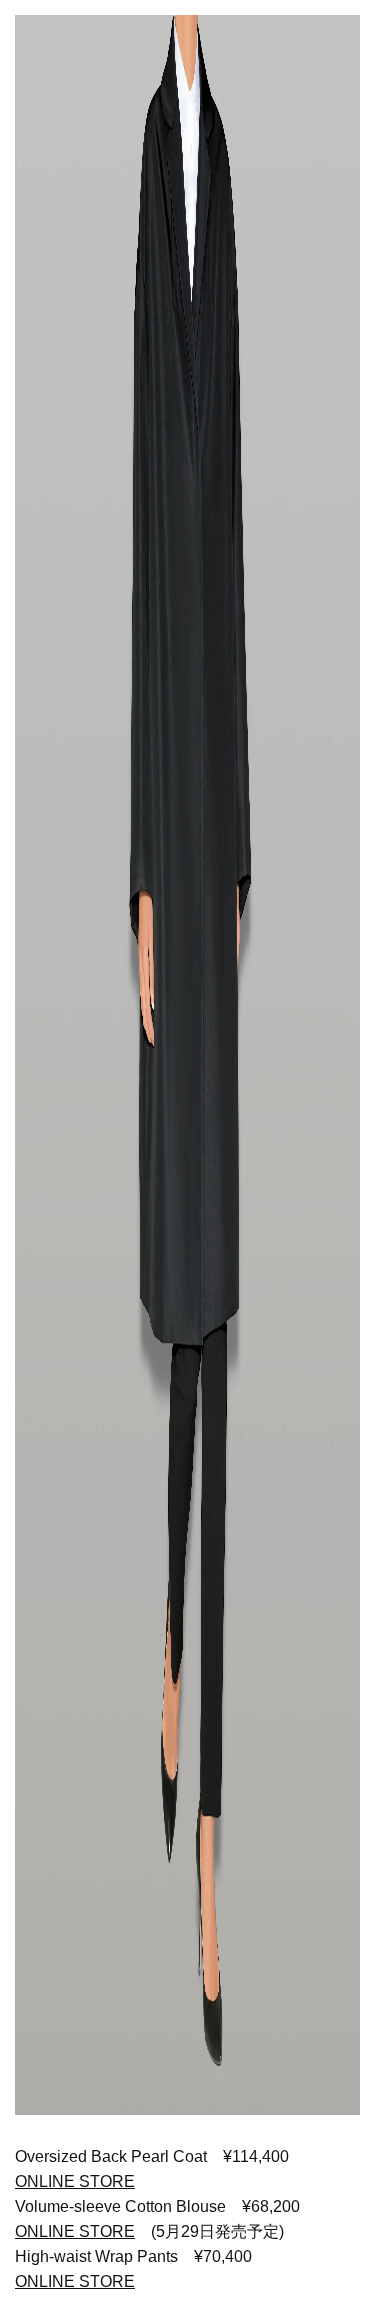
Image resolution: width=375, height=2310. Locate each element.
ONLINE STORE (75, 2231)
